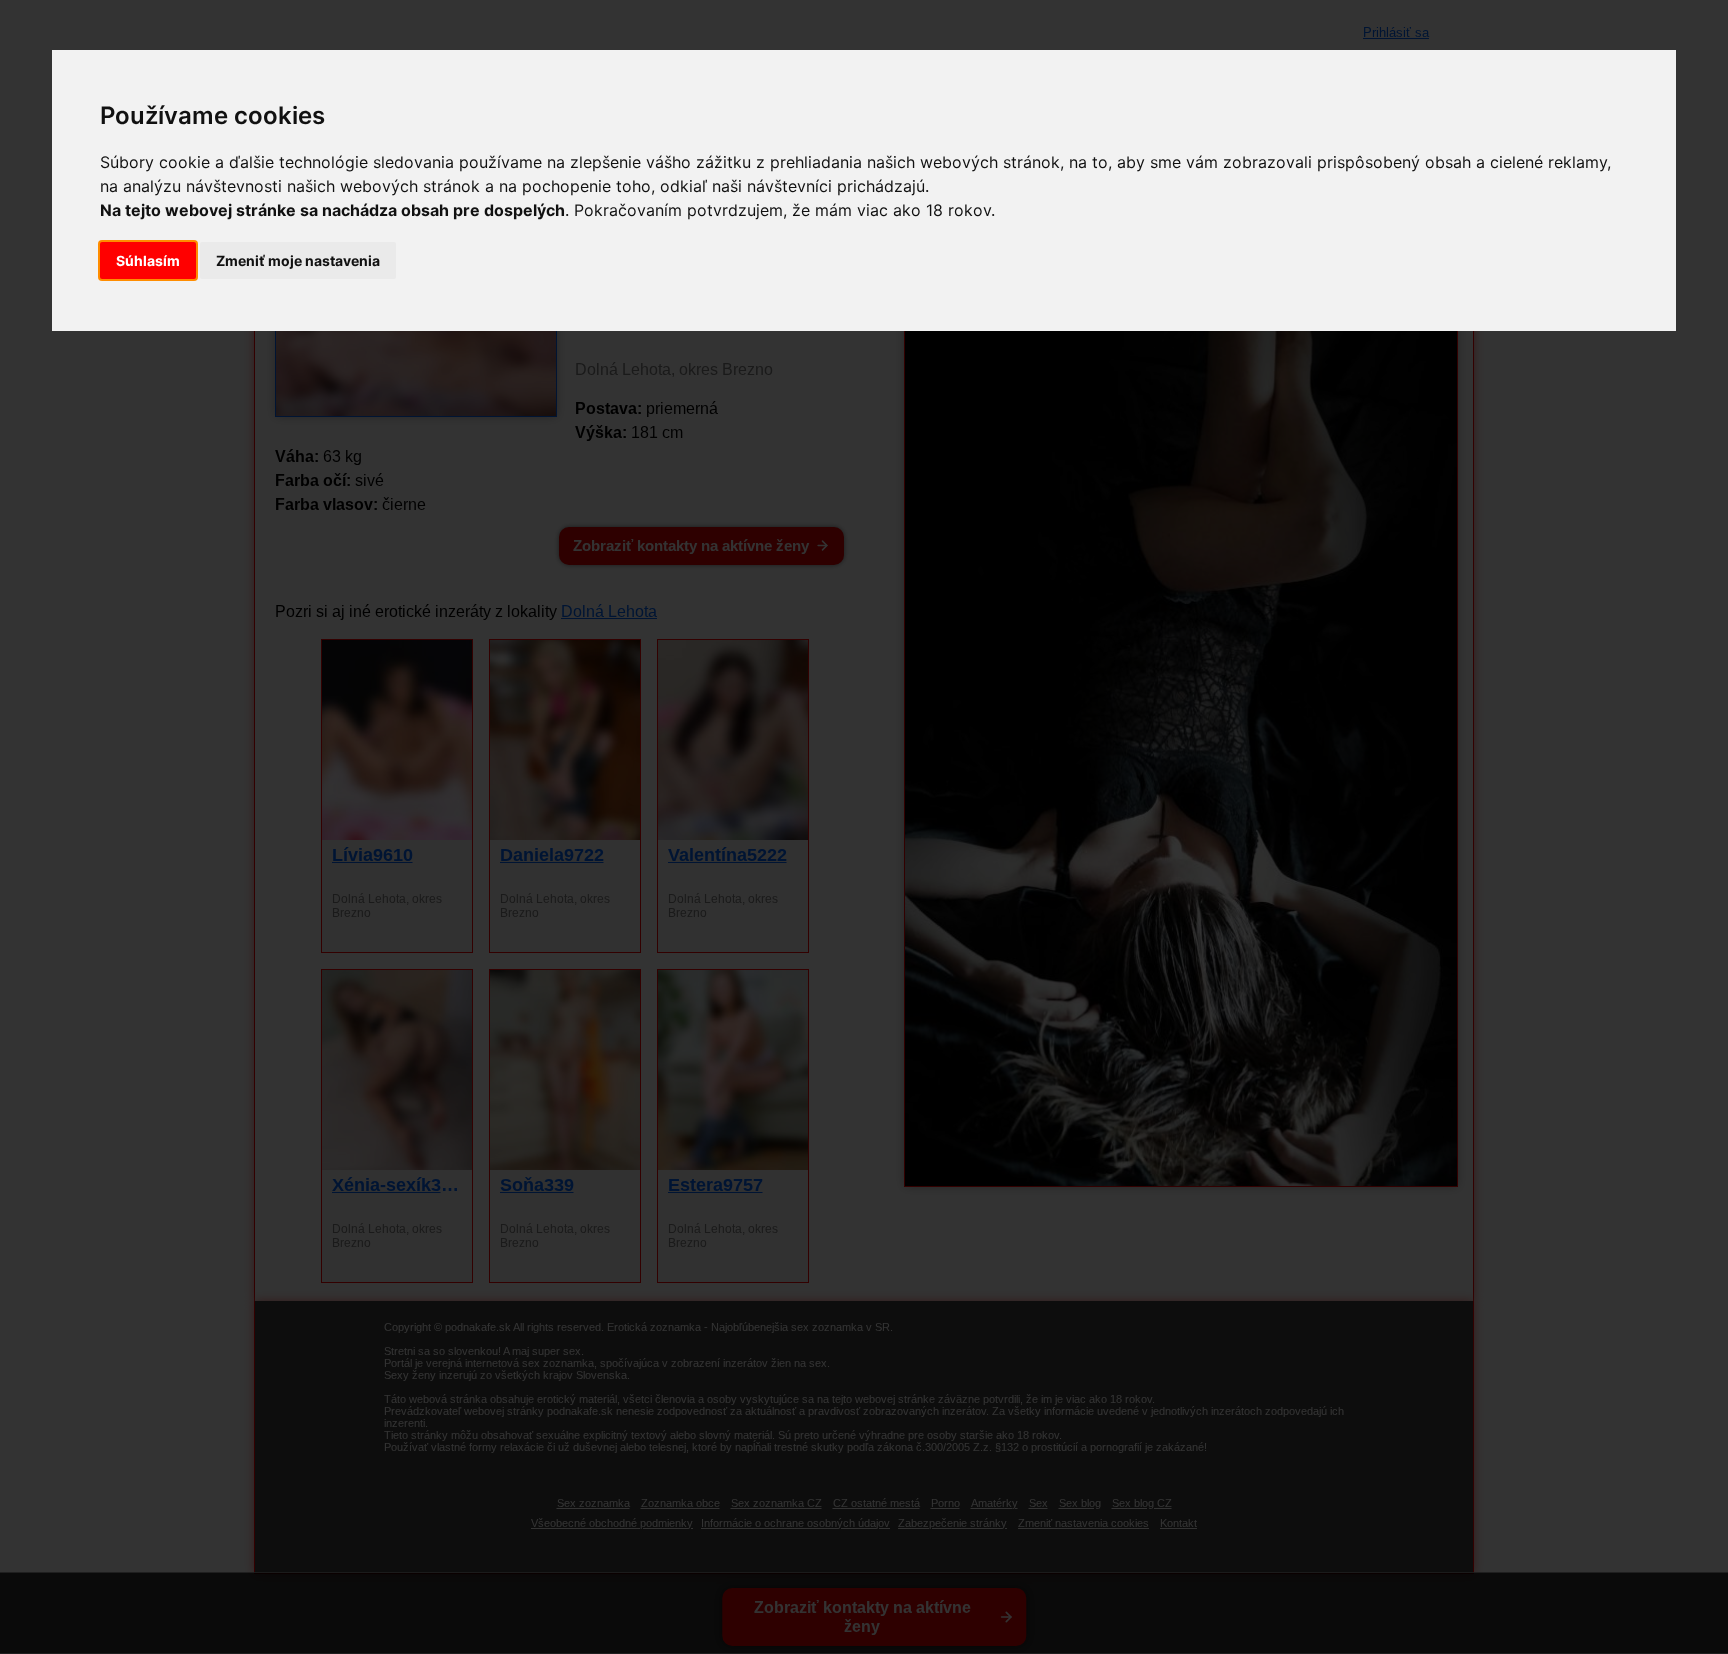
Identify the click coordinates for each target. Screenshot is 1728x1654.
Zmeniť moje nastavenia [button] (298, 260)
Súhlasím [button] (148, 260)
